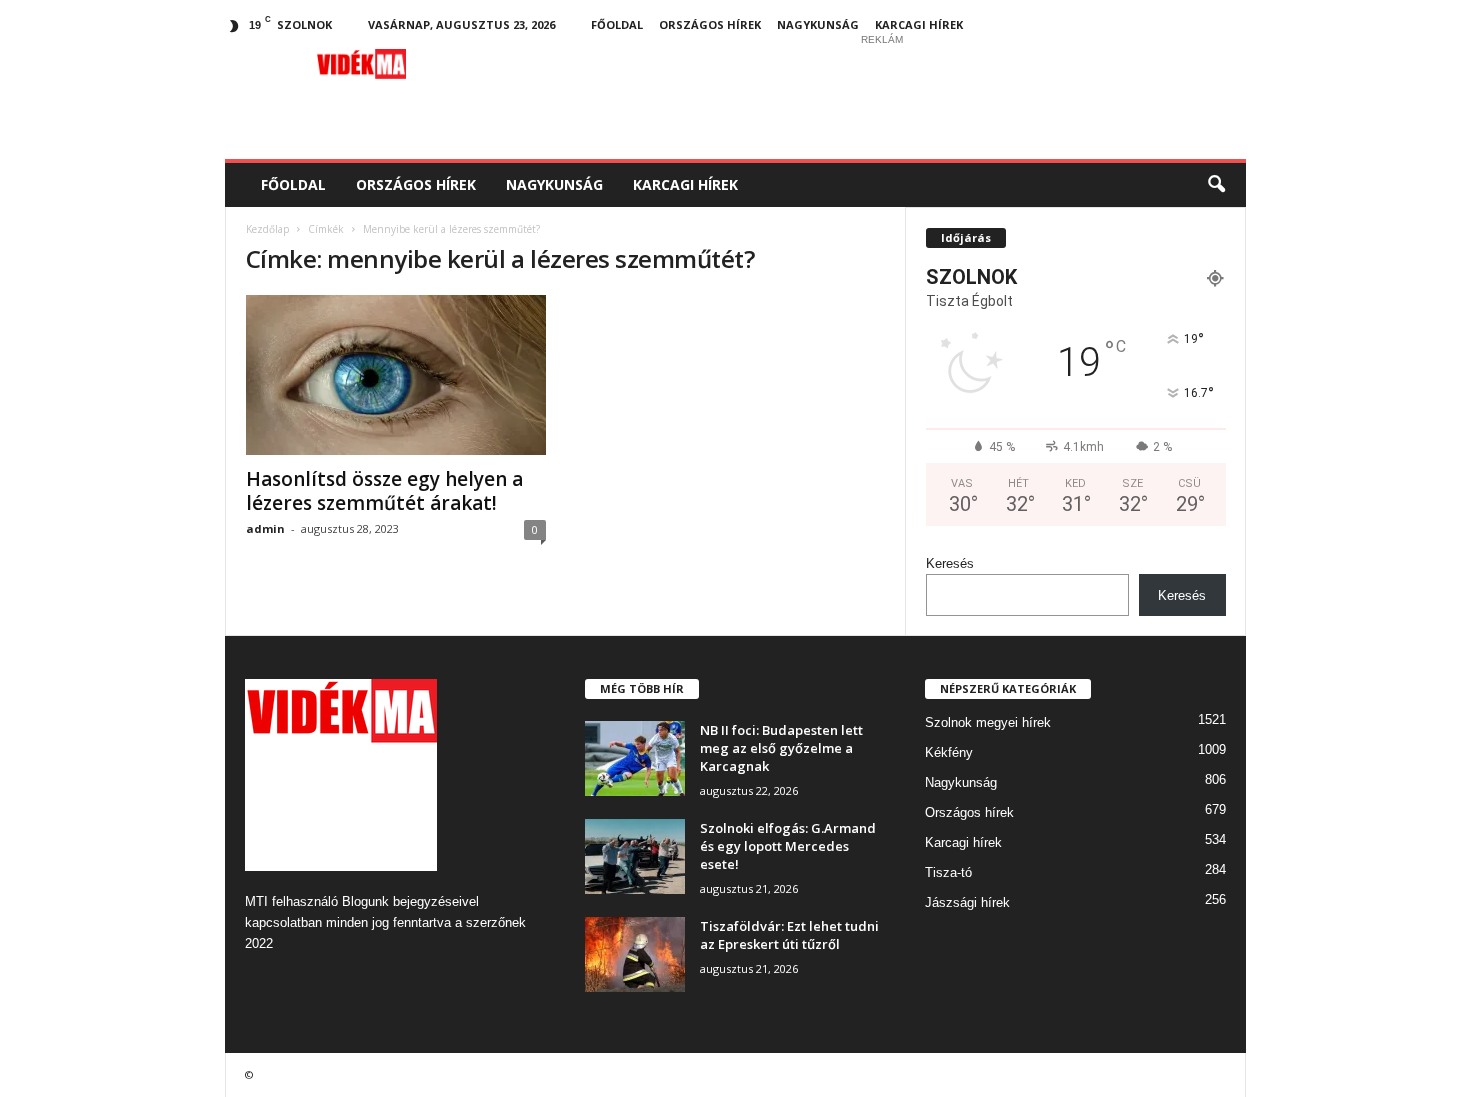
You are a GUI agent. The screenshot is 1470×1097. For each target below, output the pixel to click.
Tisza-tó (948, 872)
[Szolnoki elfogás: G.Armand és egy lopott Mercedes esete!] (635, 856)
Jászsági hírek (967, 902)
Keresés (950, 563)
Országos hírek (710, 24)
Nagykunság (818, 24)
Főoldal (617, 24)
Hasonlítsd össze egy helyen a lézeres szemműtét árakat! (384, 491)
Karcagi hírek (919, 24)
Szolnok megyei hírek (988, 722)
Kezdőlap (267, 229)
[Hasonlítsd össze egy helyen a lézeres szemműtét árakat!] (396, 375)
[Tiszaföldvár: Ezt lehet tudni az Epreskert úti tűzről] (635, 954)
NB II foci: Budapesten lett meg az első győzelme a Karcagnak (781, 748)
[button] (1216, 185)
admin (265, 528)
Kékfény (949, 752)
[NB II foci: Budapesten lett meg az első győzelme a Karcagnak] (635, 758)
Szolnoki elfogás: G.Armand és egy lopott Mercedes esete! (788, 846)
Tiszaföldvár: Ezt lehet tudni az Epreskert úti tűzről (789, 935)
